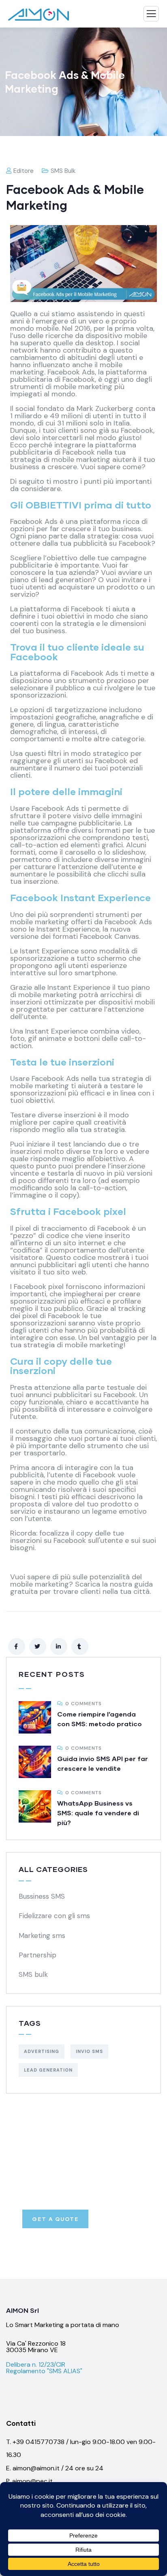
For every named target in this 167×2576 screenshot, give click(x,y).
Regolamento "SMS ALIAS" (44, 2371)
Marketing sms (42, 1936)
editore (24, 171)
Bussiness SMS (42, 1896)
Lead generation (48, 2070)
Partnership (37, 1955)
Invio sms (89, 2051)
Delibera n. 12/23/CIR (36, 2364)
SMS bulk (63, 171)
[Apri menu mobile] (151, 16)
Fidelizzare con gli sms (54, 1916)
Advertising (42, 2051)
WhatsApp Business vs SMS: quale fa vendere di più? (98, 1813)
